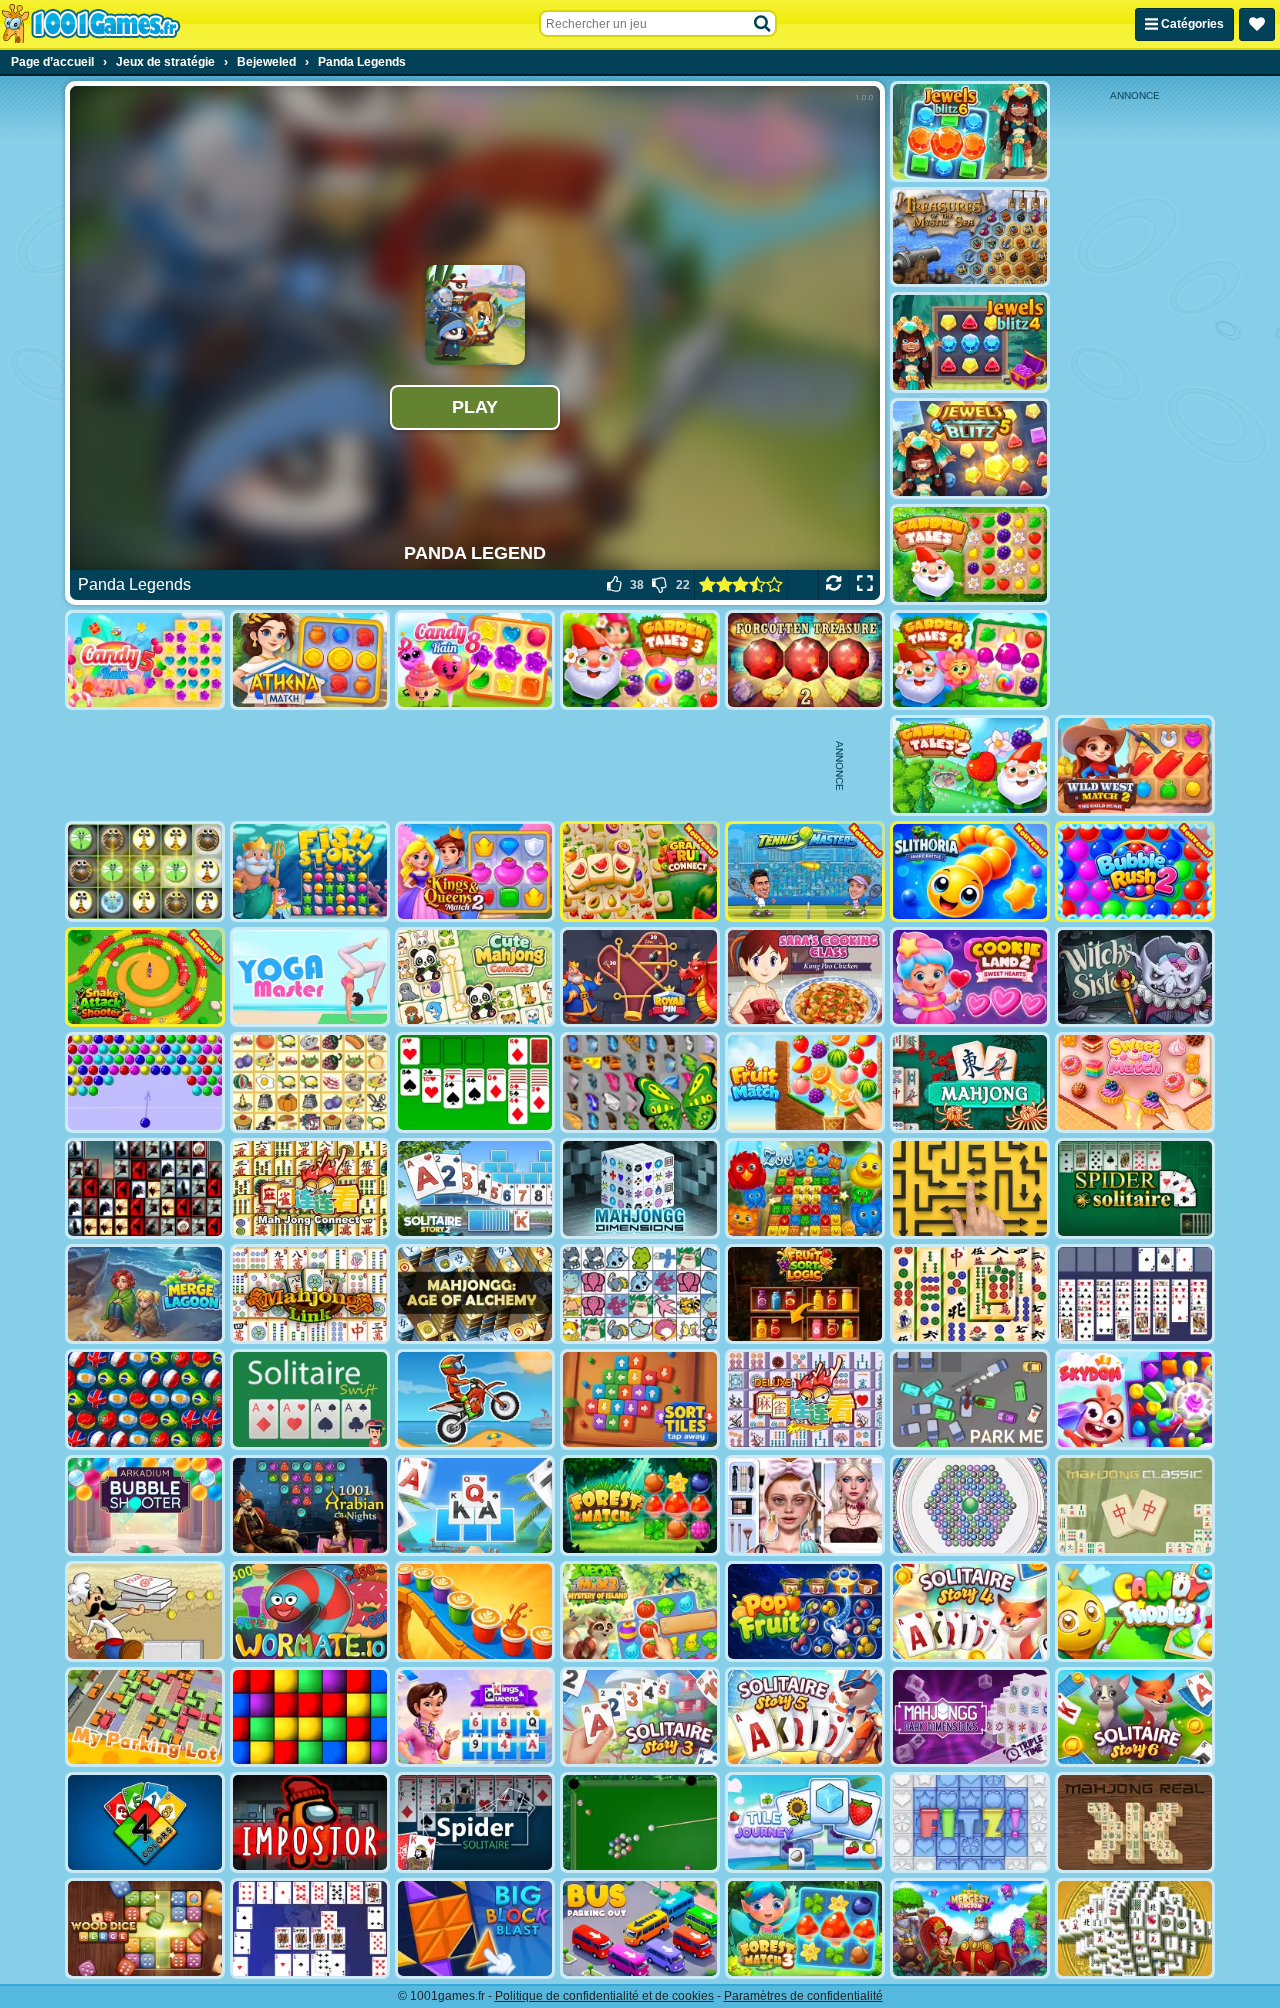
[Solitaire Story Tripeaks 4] (970, 1611)
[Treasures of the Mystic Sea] (970, 237)
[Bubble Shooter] (145, 1082)
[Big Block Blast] (475, 1928)
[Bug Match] (145, 871)
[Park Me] (970, 1399)
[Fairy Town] (970, 1505)
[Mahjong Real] (1135, 1822)
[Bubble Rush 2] (1135, 871)
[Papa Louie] (145, 1611)
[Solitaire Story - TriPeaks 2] (475, 1188)
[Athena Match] (310, 660)
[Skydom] (1135, 1399)
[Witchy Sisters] (1135, 977)
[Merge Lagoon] (145, 1294)
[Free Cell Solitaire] (1135, 1294)
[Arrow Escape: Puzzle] (970, 1188)
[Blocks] (310, 1717)
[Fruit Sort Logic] (805, 1294)
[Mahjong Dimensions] (640, 1188)
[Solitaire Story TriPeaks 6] (1135, 1717)
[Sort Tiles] (640, 1399)
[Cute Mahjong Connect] (475, 977)
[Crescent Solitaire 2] (310, 1928)
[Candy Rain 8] (475, 660)
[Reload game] (833, 585)
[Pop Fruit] (805, 1611)
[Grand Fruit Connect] (640, 871)
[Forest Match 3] (805, 1928)
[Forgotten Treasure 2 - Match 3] (805, 660)
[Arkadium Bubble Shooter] (145, 1505)
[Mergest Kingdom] (970, 1928)
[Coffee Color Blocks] (475, 1611)
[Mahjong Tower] (1135, 1928)
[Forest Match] (640, 1505)
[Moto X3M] (475, 1399)
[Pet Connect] (640, 1294)
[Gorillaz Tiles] (145, 1188)
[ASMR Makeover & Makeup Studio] (805, 1505)
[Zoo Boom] (805, 1188)
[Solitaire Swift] (310, 1399)
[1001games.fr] (90, 24)
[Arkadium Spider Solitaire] (475, 1822)
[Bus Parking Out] (640, 1928)
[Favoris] (1257, 24)
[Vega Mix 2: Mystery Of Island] (640, 1611)
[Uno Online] (145, 1822)
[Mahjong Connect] (310, 1188)
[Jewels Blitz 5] (970, 448)
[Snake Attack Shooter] (145, 977)
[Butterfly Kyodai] (640, 1082)
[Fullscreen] (864, 585)
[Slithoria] (970, 871)
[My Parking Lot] (145, 1717)
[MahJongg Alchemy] (475, 1294)
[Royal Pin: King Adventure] (640, 977)
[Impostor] (310, 1822)
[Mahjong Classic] (1135, 1505)
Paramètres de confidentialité (803, 1996)
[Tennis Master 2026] (805, 871)
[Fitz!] (970, 1822)
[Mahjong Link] (310, 1294)
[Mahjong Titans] (970, 1294)
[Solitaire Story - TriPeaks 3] (640, 1717)
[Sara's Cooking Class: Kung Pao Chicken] (805, 977)
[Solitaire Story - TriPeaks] (475, 1505)
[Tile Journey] (805, 1822)
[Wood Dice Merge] (145, 1928)
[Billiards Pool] (640, 1822)
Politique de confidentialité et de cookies (604, 1996)
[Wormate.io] (310, 1611)
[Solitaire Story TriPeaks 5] (805, 1717)
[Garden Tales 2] (970, 765)
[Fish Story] (310, 871)
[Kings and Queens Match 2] (475, 871)
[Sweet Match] (1135, 1082)
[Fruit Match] (805, 1082)
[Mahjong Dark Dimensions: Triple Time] (970, 1717)
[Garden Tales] (970, 554)
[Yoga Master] (310, 977)
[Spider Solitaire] (1135, 1188)
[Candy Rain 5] (145, 660)
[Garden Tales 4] (970, 660)
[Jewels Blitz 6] (970, 131)
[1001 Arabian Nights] (310, 1505)
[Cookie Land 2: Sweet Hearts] (970, 977)
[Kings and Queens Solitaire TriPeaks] (475, 1717)
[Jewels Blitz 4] (970, 342)
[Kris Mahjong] (310, 1082)
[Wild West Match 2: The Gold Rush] (1135, 765)
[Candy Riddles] (1135, 1611)
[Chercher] (763, 24)
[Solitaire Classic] (475, 1082)
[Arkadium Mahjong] (970, 1082)
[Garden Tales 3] (640, 660)
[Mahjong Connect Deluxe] (805, 1399)
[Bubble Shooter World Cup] (145, 1399)
